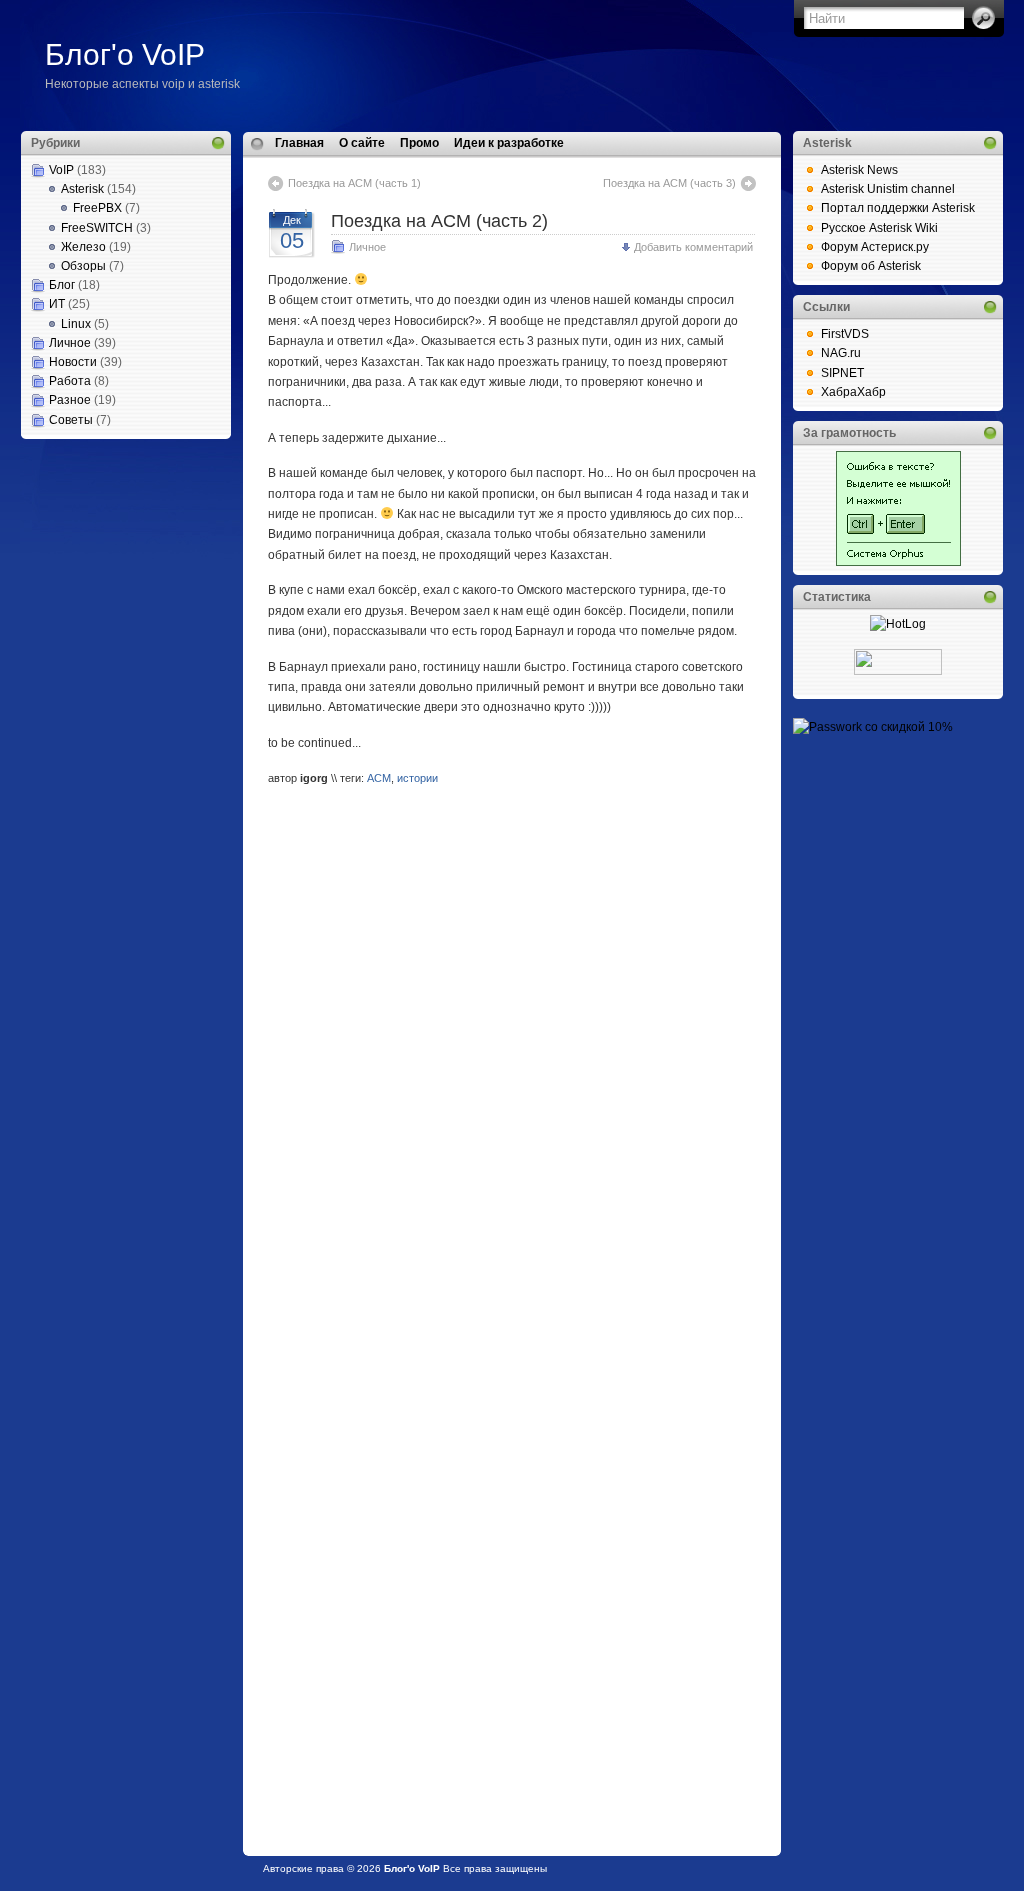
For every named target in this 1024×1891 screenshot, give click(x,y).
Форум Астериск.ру (875, 247)
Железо (83, 247)
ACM (379, 778)
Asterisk (82, 189)
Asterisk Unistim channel (888, 189)
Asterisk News (859, 170)
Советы (71, 420)
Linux (76, 324)
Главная (299, 143)
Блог (62, 285)
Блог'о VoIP (125, 54)
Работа (70, 381)
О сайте (362, 143)
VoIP (61, 170)
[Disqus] (512, 1059)
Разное (70, 400)
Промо (419, 143)
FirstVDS (845, 334)
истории (417, 778)
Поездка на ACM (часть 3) (669, 183)
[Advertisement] (121, 539)
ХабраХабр (853, 392)
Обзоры (83, 266)
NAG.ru (841, 353)
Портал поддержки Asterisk (898, 208)
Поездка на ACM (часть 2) (439, 221)
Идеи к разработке (509, 143)
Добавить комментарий (693, 247)
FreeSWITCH (97, 228)
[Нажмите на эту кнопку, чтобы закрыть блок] (218, 143)
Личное (70, 343)
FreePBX (97, 208)
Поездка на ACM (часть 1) (354, 183)
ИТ (57, 304)
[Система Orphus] (898, 562)
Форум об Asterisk (871, 266)
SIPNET (842, 373)
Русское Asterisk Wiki (879, 228)
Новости (73, 362)
